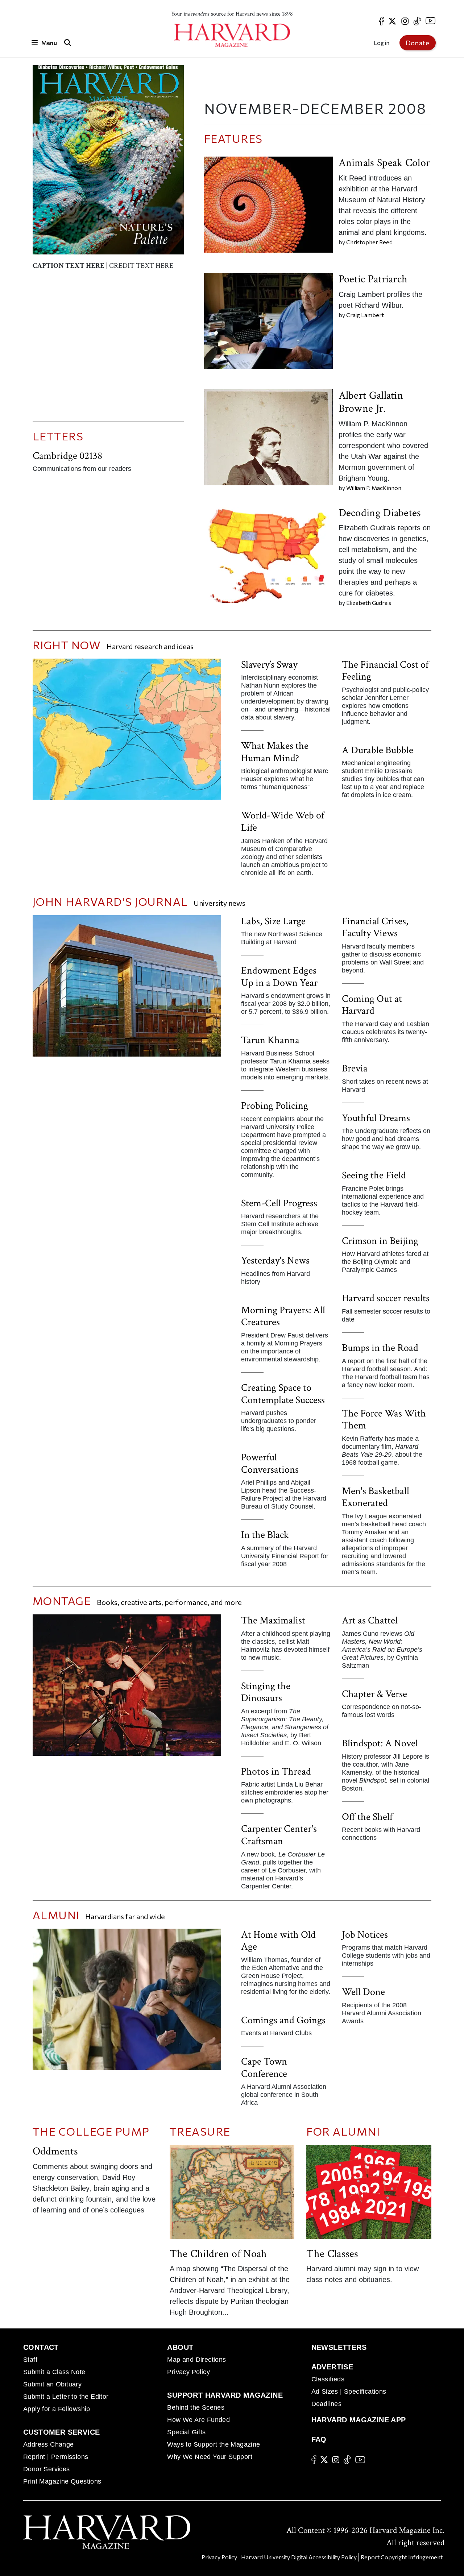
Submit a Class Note (54, 2372)
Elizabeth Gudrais (369, 603)
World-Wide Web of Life (283, 822)
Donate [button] (418, 43)
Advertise (332, 2367)
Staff (30, 2360)
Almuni (56, 1915)
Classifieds (328, 2379)
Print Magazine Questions (62, 2481)
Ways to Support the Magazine (214, 2444)
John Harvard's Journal (110, 901)
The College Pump (91, 2131)
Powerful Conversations (270, 1463)
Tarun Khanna (270, 1040)
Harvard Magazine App (359, 2420)
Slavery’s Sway (269, 665)
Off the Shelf (367, 1817)
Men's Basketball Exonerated (376, 1497)
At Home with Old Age (278, 1941)
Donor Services (47, 2469)
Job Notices (365, 1935)
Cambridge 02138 (67, 456)
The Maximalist (273, 1620)
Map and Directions (196, 2360)
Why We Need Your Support (210, 2457)
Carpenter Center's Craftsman (279, 1835)
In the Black (265, 1535)
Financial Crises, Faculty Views (375, 927)
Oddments (55, 2151)
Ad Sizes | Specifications (349, 2392)
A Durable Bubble (378, 750)
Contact (41, 2347)
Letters (58, 436)
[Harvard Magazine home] (232, 35)
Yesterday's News (275, 1260)
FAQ (319, 2439)
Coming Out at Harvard (372, 1005)
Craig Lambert (365, 315)
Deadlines (327, 2404)
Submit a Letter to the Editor (66, 2397)
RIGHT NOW (67, 645)
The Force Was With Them (384, 1420)
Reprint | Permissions (56, 2457)
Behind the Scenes (196, 2407)
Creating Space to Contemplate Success (283, 1394)
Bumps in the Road (380, 1348)
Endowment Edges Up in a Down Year (279, 977)
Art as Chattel (370, 1620)
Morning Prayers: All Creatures (283, 1316)
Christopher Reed (369, 242)
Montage (63, 1600)
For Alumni (343, 2131)
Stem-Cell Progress (279, 1203)
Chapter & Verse (374, 1694)
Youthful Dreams (376, 1118)
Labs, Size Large (273, 921)
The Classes (332, 2254)
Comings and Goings (283, 2020)
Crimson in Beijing (380, 1241)
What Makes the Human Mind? (275, 752)
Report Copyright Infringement (402, 2557)
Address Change (49, 2444)
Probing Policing (275, 1106)
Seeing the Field (374, 1175)
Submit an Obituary (52, 2384)
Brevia (355, 1068)
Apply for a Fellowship (57, 2409)
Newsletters (339, 2347)
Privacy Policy (188, 2372)
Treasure (200, 2131)
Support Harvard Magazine (225, 2395)
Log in (382, 43)
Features (233, 138)
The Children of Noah (218, 2254)
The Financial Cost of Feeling (385, 671)
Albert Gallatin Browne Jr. (371, 402)
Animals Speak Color (384, 163)
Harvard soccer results (386, 1298)
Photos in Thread (276, 1772)
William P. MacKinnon (374, 488)
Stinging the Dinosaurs (266, 1692)
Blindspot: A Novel (380, 1743)
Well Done (363, 1992)
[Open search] (68, 43)
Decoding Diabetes (380, 513)
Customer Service (61, 2432)
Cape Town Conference (264, 2068)
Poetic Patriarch (373, 279)
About (180, 2347)
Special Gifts (186, 2432)
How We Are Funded (198, 2420)
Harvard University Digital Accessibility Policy (299, 2557)
